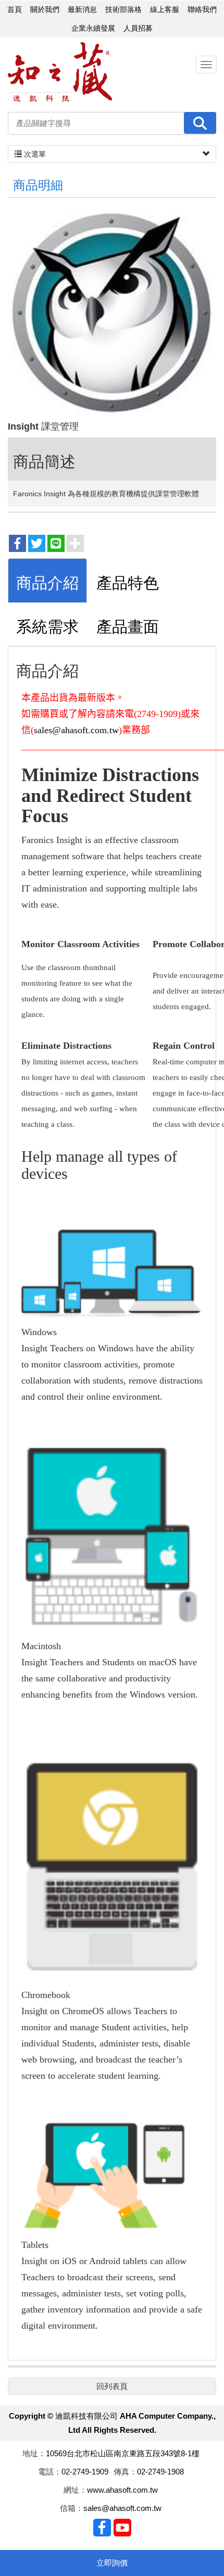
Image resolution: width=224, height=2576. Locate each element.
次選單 (34, 154)
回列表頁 (112, 2386)
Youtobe (122, 2528)
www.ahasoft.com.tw (122, 2490)
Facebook (102, 2528)
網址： (75, 2490)
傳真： (125, 2472)
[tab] (47, 580)
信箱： (72, 2508)
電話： (50, 2472)
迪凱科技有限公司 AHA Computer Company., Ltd (60, 72)
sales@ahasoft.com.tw (76, 730)
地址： (34, 2453)
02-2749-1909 (85, 2472)
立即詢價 (112, 2563)
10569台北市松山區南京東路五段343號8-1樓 (123, 2453)
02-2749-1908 (160, 2472)
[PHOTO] (112, 312)
